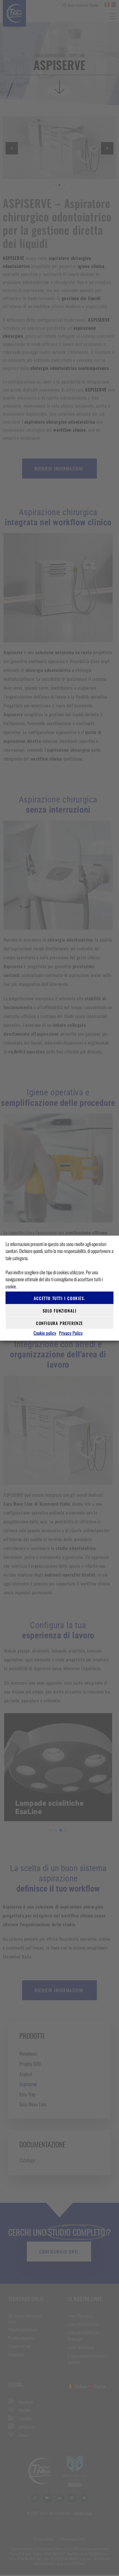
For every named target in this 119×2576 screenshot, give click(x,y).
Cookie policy (45, 1333)
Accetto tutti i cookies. (59, 1298)
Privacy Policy (71, 1333)
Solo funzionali (60, 1310)
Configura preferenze (59, 1323)
